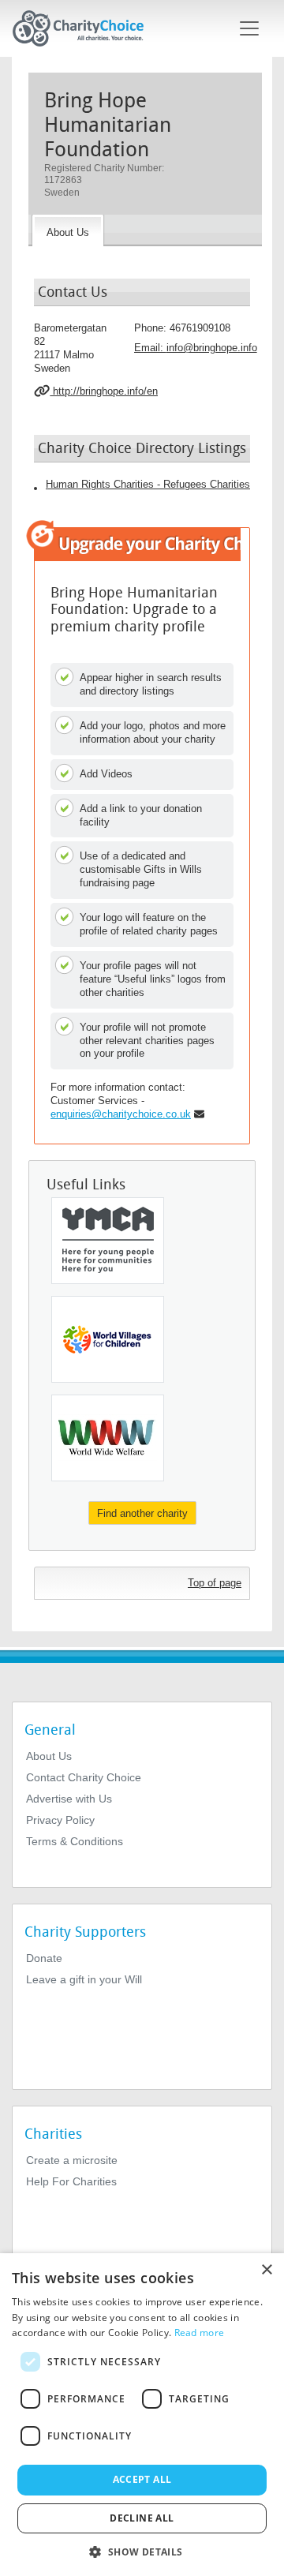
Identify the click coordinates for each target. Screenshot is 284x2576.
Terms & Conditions (75, 1841)
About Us (49, 1756)
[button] (142, 2551)
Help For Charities (71, 2181)
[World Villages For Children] (108, 1339)
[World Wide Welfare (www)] (108, 1438)
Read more (200, 2333)
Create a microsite (72, 2160)
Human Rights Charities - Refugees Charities (148, 484)
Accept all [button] (142, 2479)
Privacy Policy (60, 1820)
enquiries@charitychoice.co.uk (121, 1114)
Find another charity (142, 1513)
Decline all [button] (142, 2518)
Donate (44, 1958)
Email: (196, 348)
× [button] (266, 2270)
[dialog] (142, 2415)
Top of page (215, 1583)
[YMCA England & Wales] (108, 1241)
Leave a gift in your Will (84, 1979)
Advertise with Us (69, 1799)
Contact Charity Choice (84, 1777)
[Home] (84, 28)
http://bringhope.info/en (104, 391)
